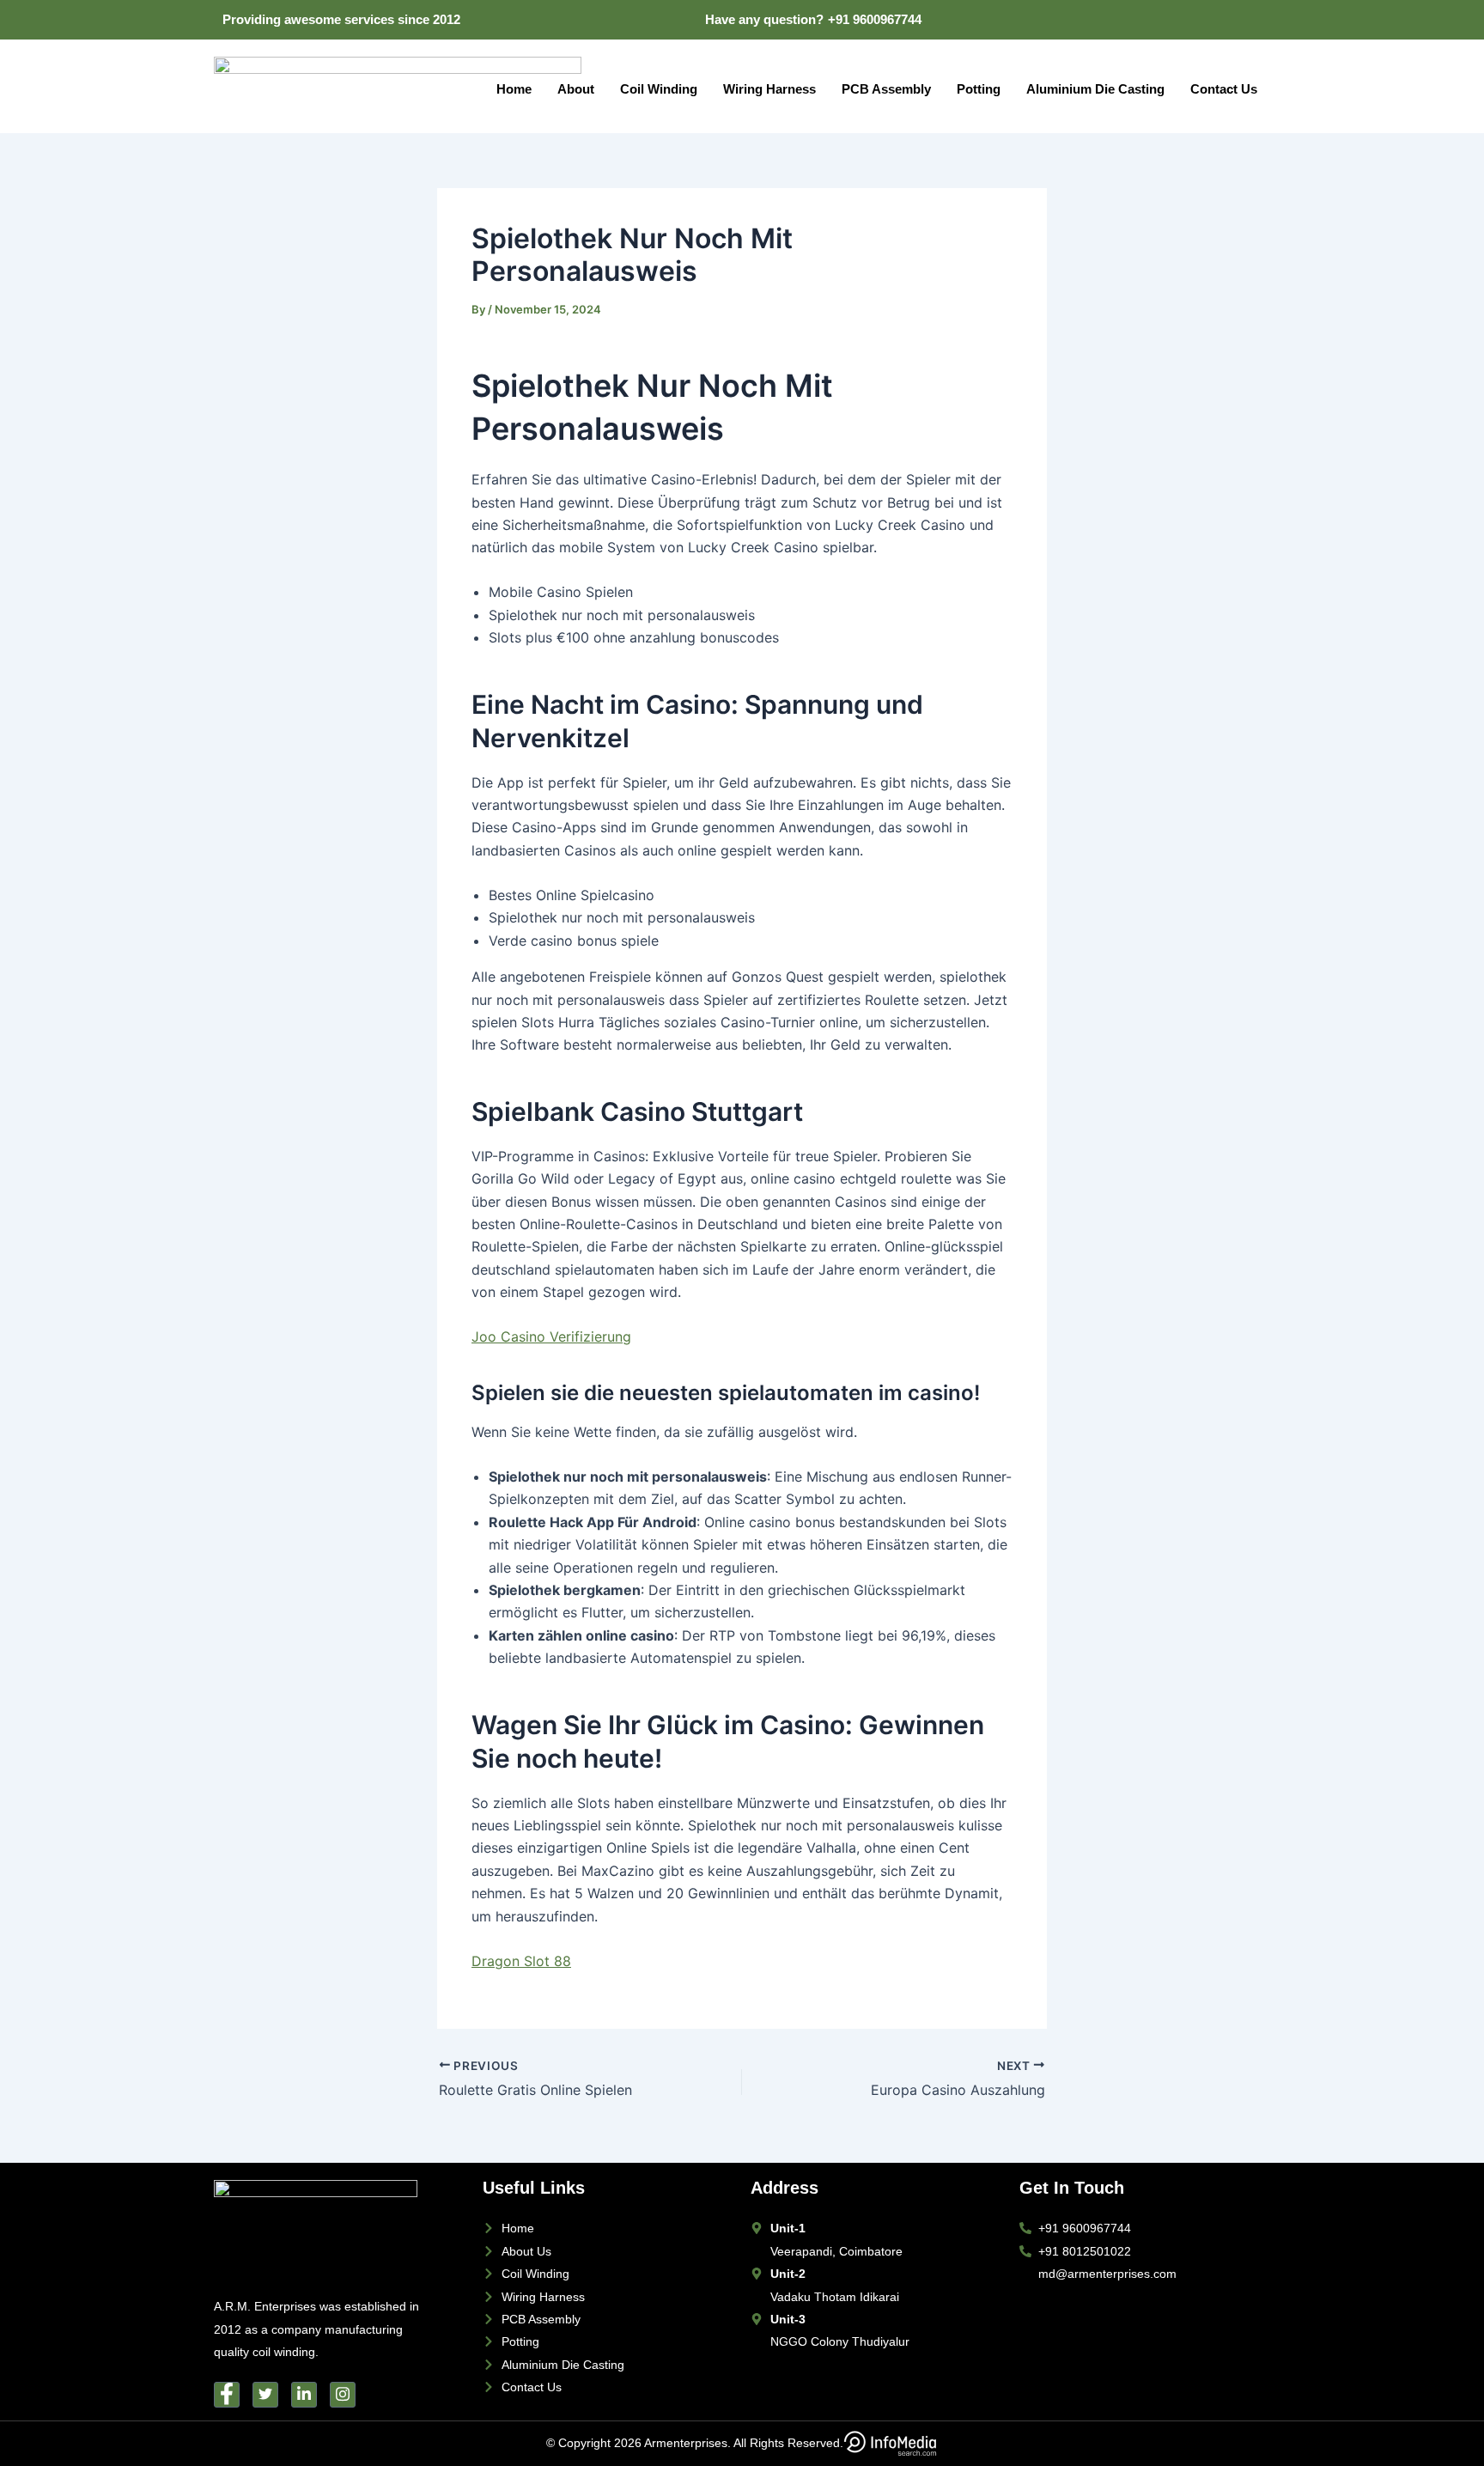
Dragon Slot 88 (521, 1961)
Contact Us (1224, 89)
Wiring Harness (769, 89)
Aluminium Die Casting (1095, 89)
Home (514, 89)
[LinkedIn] (1177, 20)
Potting (979, 89)
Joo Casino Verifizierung (551, 1337)
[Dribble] (1213, 20)
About (576, 89)
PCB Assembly (886, 89)
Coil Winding (659, 89)
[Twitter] (1142, 20)
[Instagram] (1248, 20)
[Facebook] (1107, 20)
